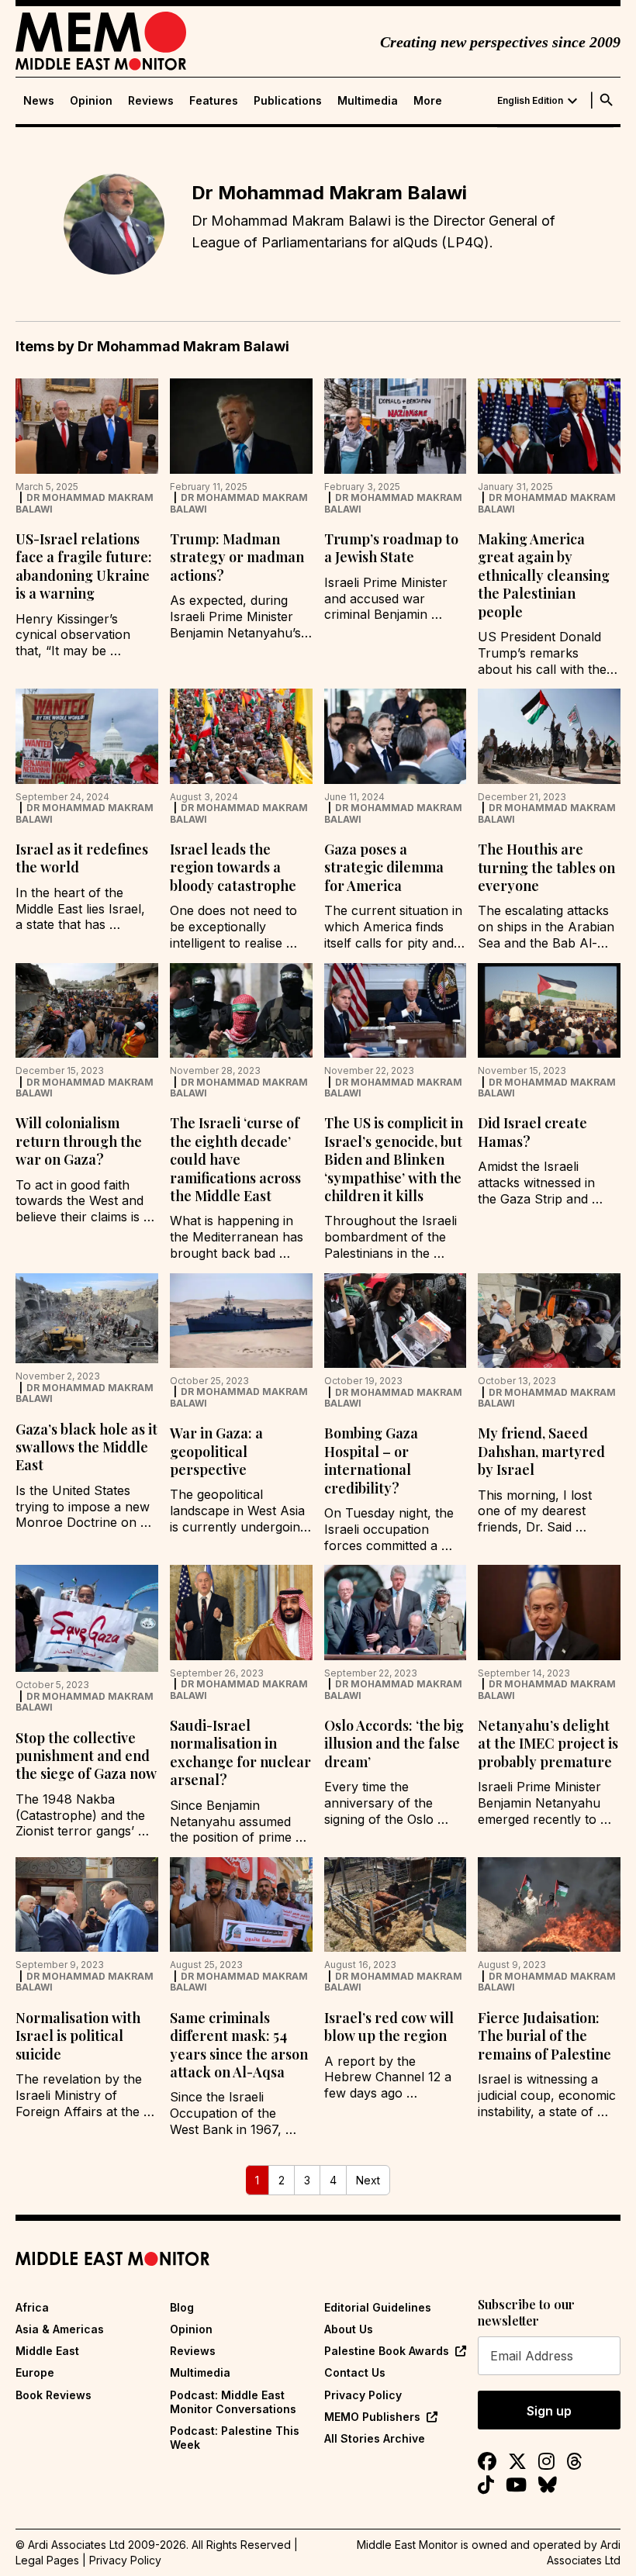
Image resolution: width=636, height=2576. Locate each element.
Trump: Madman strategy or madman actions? (237, 557)
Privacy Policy (363, 2395)
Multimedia (368, 101)
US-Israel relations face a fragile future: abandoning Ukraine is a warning (84, 566)
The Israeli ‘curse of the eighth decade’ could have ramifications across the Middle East (235, 1159)
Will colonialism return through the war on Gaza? (79, 1141)
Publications (288, 101)
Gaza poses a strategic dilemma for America (384, 867)
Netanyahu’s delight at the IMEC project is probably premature (548, 1744)
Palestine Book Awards (387, 2351)
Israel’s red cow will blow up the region (389, 2027)
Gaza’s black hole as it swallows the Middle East (86, 1447)
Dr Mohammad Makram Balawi (85, 503)
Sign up (549, 2411)
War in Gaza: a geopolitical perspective (216, 1451)
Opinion (91, 101)
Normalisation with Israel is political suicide (78, 2036)
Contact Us (355, 2372)
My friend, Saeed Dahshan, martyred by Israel (541, 1451)
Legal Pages (47, 2560)
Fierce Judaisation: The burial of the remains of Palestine (544, 2036)
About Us (349, 2329)
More (428, 101)
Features (214, 101)
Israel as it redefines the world (82, 858)
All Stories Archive (375, 2438)
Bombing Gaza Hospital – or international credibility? (371, 1460)
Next (368, 2180)
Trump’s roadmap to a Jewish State (391, 548)
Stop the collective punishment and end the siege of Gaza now (86, 1756)
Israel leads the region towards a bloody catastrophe (233, 867)
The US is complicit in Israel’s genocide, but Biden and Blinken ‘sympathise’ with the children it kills (394, 1159)
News (39, 101)
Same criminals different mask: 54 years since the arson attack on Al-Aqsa (239, 2045)
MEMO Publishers (372, 2417)
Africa (32, 2307)
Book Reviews (54, 2395)
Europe (35, 2372)
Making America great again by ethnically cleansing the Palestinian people (544, 575)
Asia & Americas (60, 2329)
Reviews (151, 101)
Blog (182, 2307)
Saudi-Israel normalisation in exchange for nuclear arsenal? (240, 1752)
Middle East (47, 2351)
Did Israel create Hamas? (532, 1132)
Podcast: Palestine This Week (235, 2438)
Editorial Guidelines (378, 2307)
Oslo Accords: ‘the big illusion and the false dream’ (394, 1744)
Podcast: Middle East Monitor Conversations (233, 2402)
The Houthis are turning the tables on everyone (546, 867)
